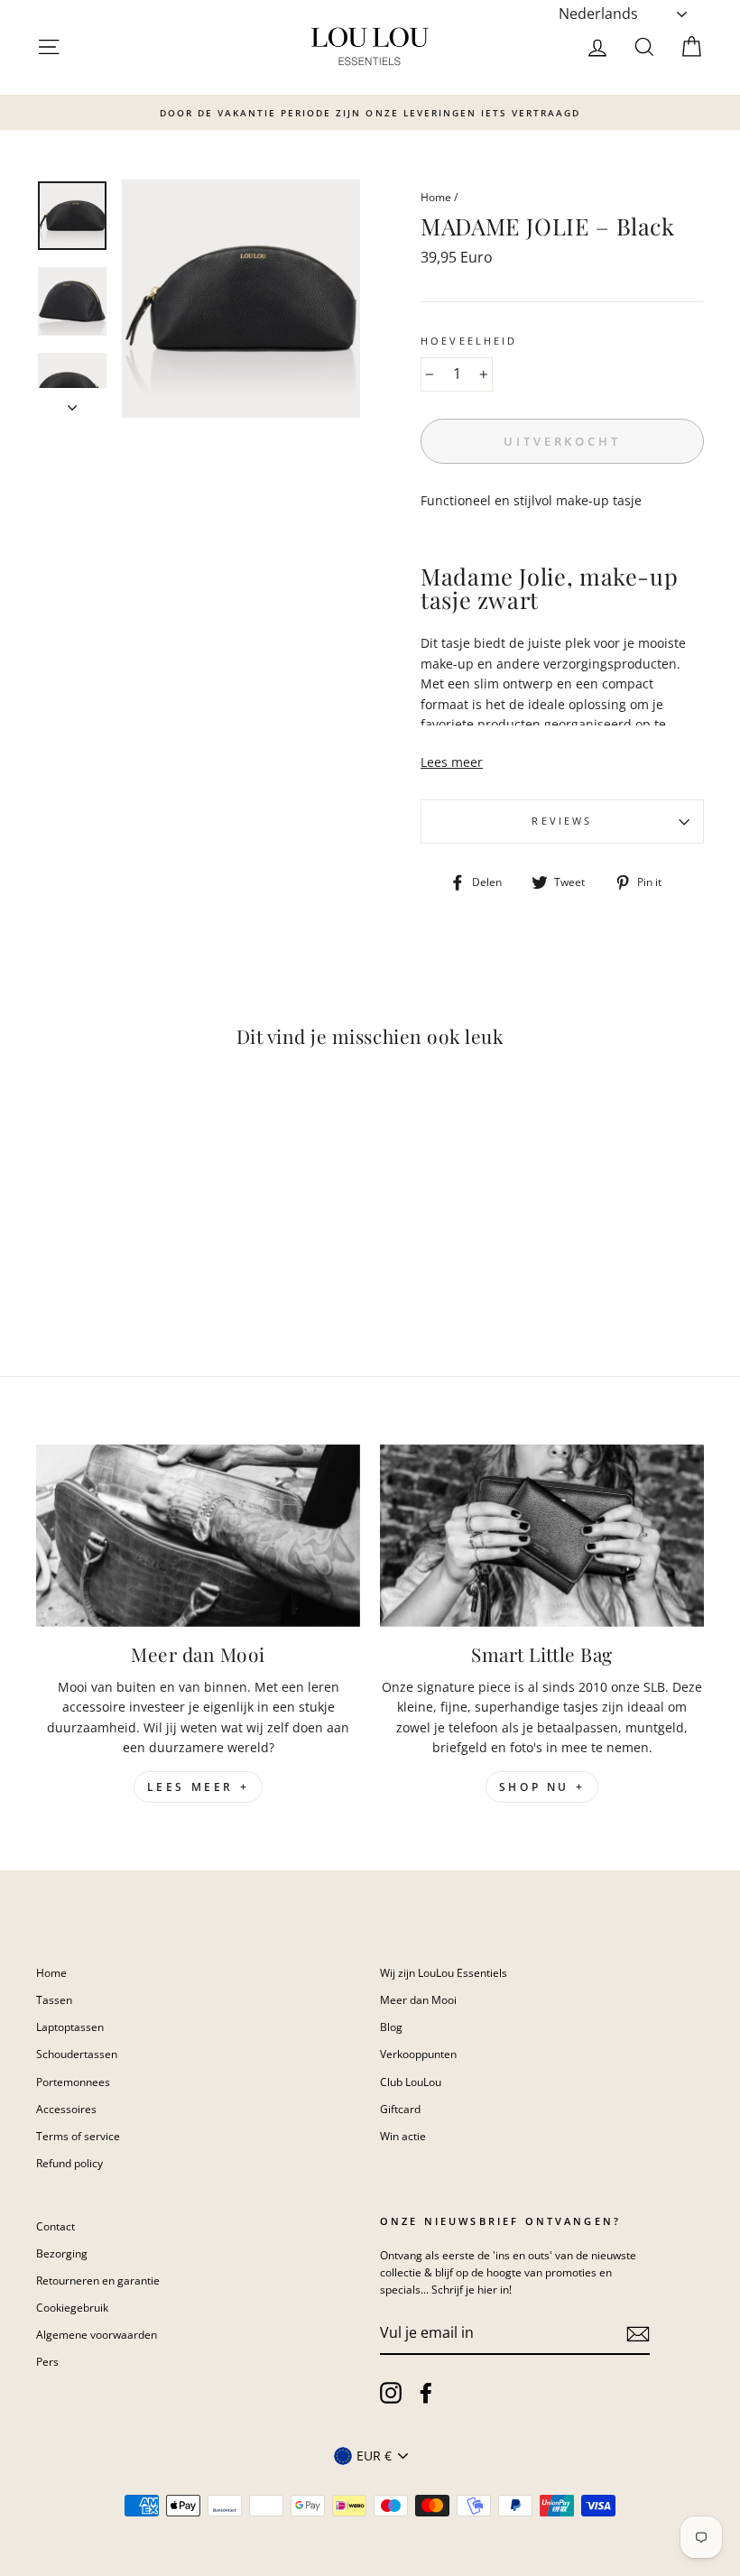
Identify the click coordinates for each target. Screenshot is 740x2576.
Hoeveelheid (469, 341)
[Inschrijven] (638, 2333)
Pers (47, 2361)
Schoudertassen (77, 2054)
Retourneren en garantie (98, 2280)
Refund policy (69, 2163)
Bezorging (62, 2253)
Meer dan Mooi (418, 1999)
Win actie (403, 2136)
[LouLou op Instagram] (391, 2393)
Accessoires (66, 2109)
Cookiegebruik (72, 2307)
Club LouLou (411, 2082)
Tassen (54, 1999)
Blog (391, 2027)
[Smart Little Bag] (542, 1536)
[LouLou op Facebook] (426, 2393)
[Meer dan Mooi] (198, 1536)
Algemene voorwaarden (97, 2334)
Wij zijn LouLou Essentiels (444, 1972)
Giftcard (400, 2109)
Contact (55, 2226)
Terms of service (78, 2136)
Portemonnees (73, 2082)
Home (436, 197)
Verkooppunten (418, 2054)
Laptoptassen (70, 2027)
